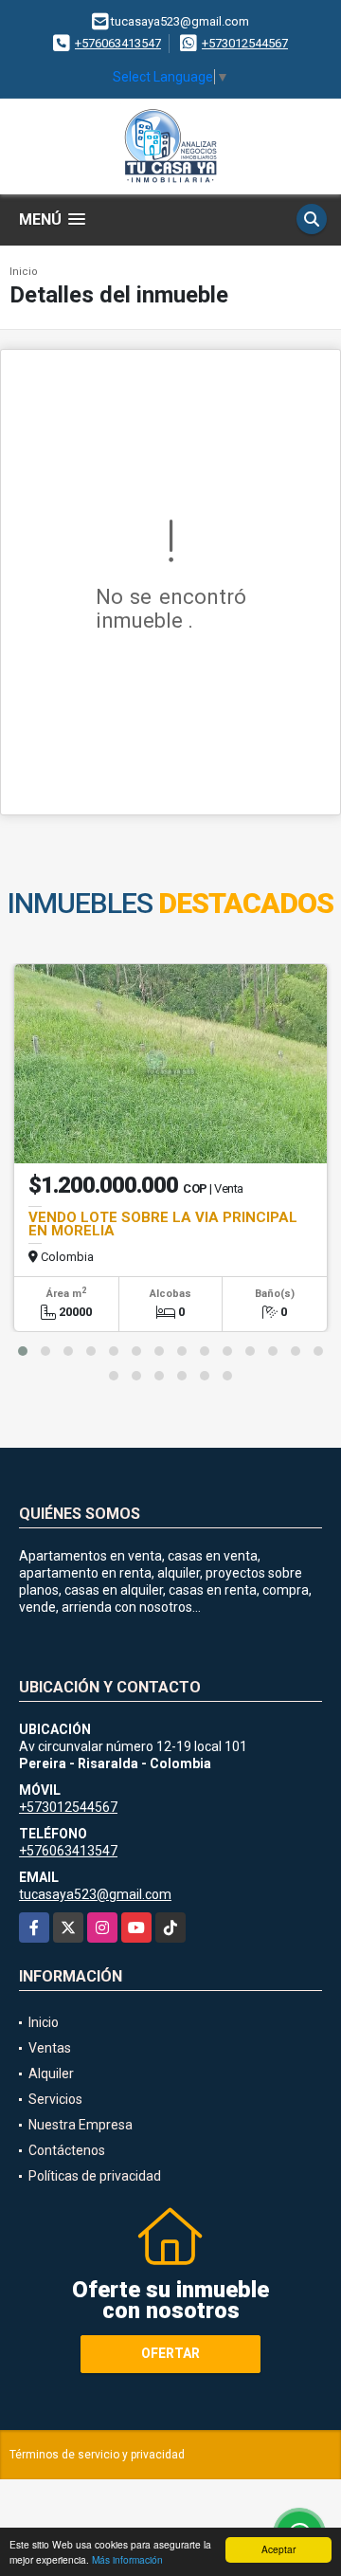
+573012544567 (245, 43)
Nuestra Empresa (81, 2125)
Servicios (55, 2099)
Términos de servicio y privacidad (97, 2455)
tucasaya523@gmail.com (95, 1894)
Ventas (50, 2048)
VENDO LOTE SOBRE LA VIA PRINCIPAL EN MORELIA (163, 1224)
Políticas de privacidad (95, 2176)
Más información (127, 2559)
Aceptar (278, 2549)
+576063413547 (118, 43)
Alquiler (51, 2074)
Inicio (24, 272)
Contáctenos (67, 2150)
